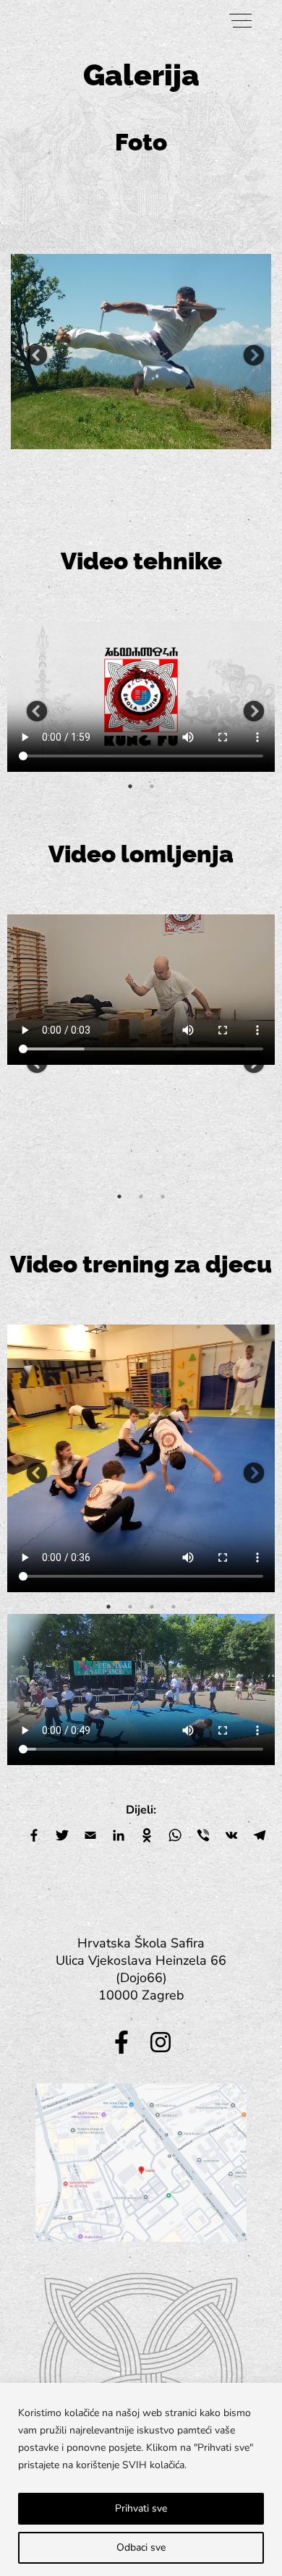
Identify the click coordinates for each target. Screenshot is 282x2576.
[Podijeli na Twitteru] (62, 1837)
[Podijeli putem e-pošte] (90, 1837)
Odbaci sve (141, 2547)
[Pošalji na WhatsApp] (175, 1837)
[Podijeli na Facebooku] (34, 1837)
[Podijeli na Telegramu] (260, 1837)
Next (249, 352)
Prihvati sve (141, 2508)
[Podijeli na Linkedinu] (119, 1837)
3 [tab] (163, 1196)
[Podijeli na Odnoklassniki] (147, 1837)
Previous (33, 352)
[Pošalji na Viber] (203, 1837)
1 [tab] (130, 786)
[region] (141, 2479)
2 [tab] (152, 786)
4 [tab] (174, 1607)
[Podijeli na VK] (231, 1837)
